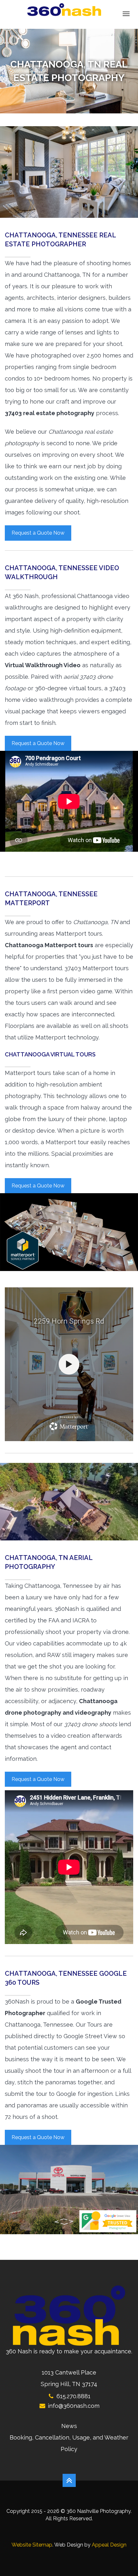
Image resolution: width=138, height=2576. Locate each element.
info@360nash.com (74, 2406)
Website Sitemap (32, 2545)
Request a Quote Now (38, 533)
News (69, 2426)
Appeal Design (109, 2545)
